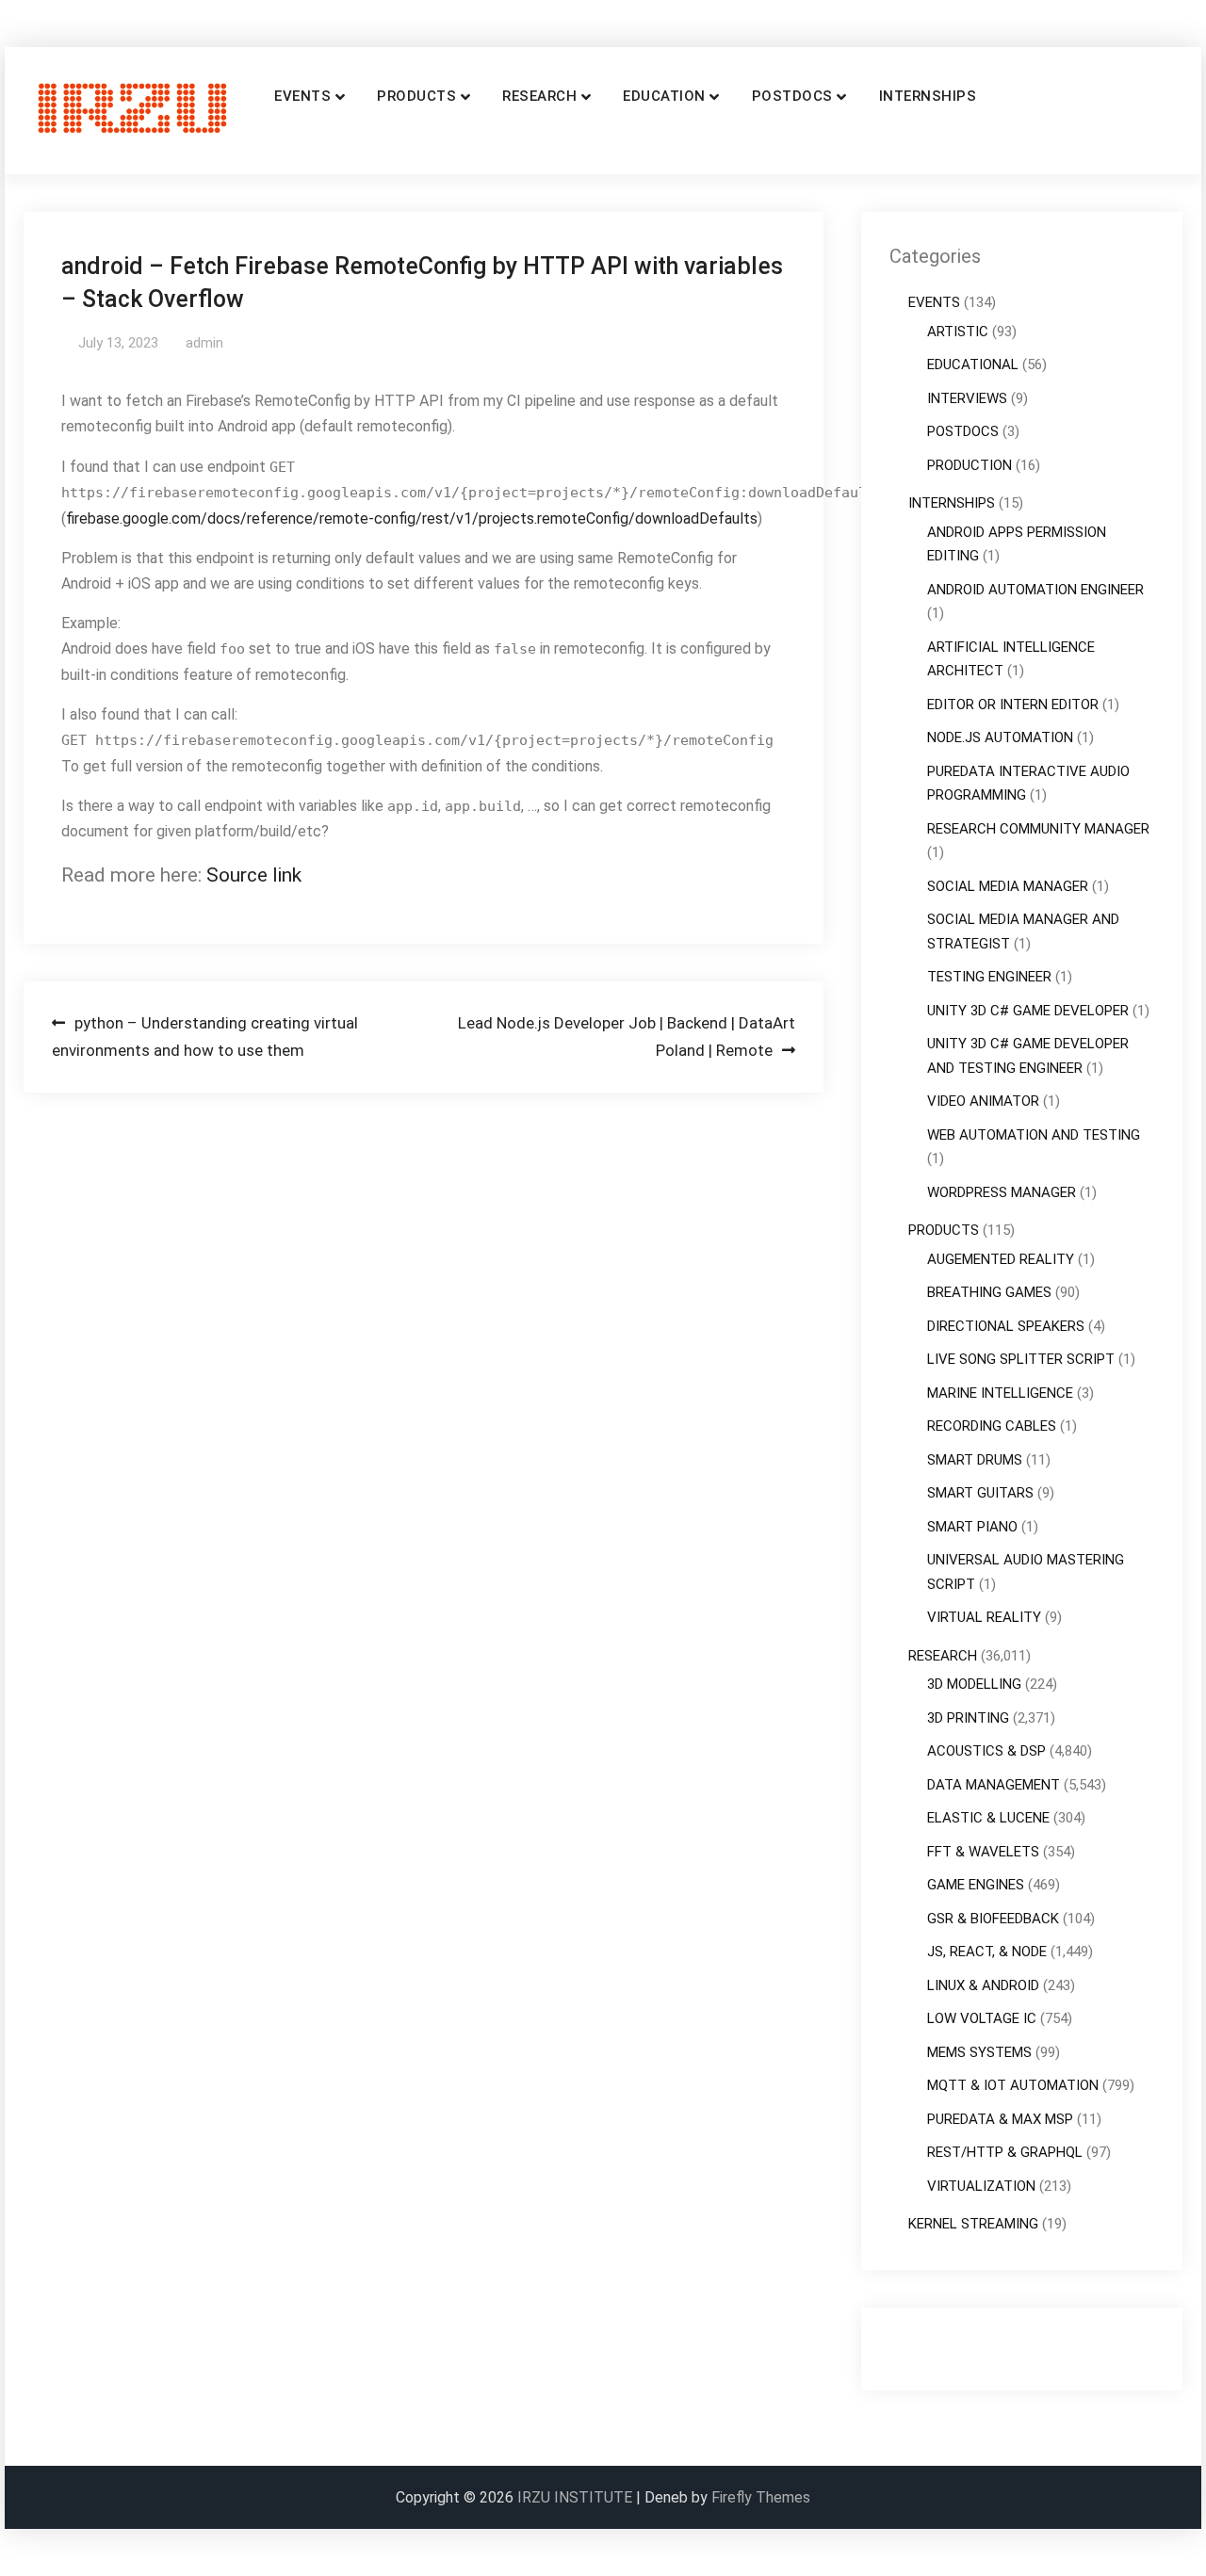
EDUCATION (664, 96)
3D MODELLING (974, 1684)
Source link (254, 875)
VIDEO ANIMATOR (983, 1101)
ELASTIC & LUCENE (988, 1818)
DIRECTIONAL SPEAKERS (1006, 1326)
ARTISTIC (958, 332)
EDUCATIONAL (973, 365)
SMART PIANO (972, 1527)
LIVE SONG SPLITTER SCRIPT (1021, 1359)
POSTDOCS (792, 96)
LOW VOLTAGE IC (982, 2018)
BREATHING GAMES (989, 1292)
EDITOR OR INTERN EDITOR (1013, 705)
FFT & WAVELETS (983, 1852)
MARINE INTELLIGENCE (1000, 1393)
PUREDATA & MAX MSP (1000, 2119)
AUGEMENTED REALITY (1001, 1259)
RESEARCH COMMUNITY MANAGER (1038, 829)
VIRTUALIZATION (981, 2186)
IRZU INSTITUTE (575, 2497)
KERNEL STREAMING (973, 2224)
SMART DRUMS (975, 1460)
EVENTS (302, 96)
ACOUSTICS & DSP (986, 1751)
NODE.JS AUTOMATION (1000, 737)
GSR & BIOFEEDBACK (993, 1919)
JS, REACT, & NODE (987, 1952)
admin (204, 343)
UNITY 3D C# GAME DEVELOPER (1028, 1011)
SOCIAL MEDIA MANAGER (1008, 886)
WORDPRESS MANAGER (1002, 1192)
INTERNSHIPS (928, 96)
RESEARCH (539, 96)
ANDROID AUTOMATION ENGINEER (1035, 590)
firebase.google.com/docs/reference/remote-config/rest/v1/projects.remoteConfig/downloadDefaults (412, 518)
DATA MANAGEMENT (994, 1785)
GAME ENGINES (976, 1885)
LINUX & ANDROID (983, 1985)
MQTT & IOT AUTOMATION (1013, 2085)
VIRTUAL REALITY (984, 1617)
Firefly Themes (761, 2497)
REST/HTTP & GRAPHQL (1005, 2152)
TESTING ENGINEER (989, 977)
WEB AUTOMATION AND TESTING (1034, 1135)
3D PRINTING (968, 1718)
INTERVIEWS (967, 398)
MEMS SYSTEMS (979, 2052)
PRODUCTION (970, 465)
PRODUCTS (416, 96)
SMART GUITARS (980, 1493)
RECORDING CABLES (992, 1426)
